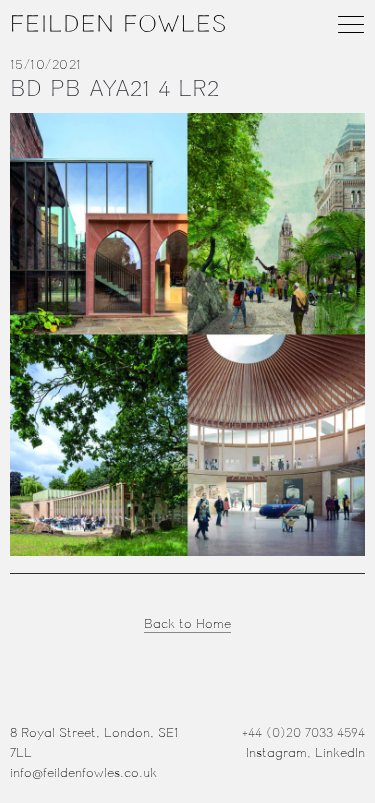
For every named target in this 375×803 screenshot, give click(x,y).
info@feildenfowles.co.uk (83, 773)
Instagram (276, 753)
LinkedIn (340, 753)
